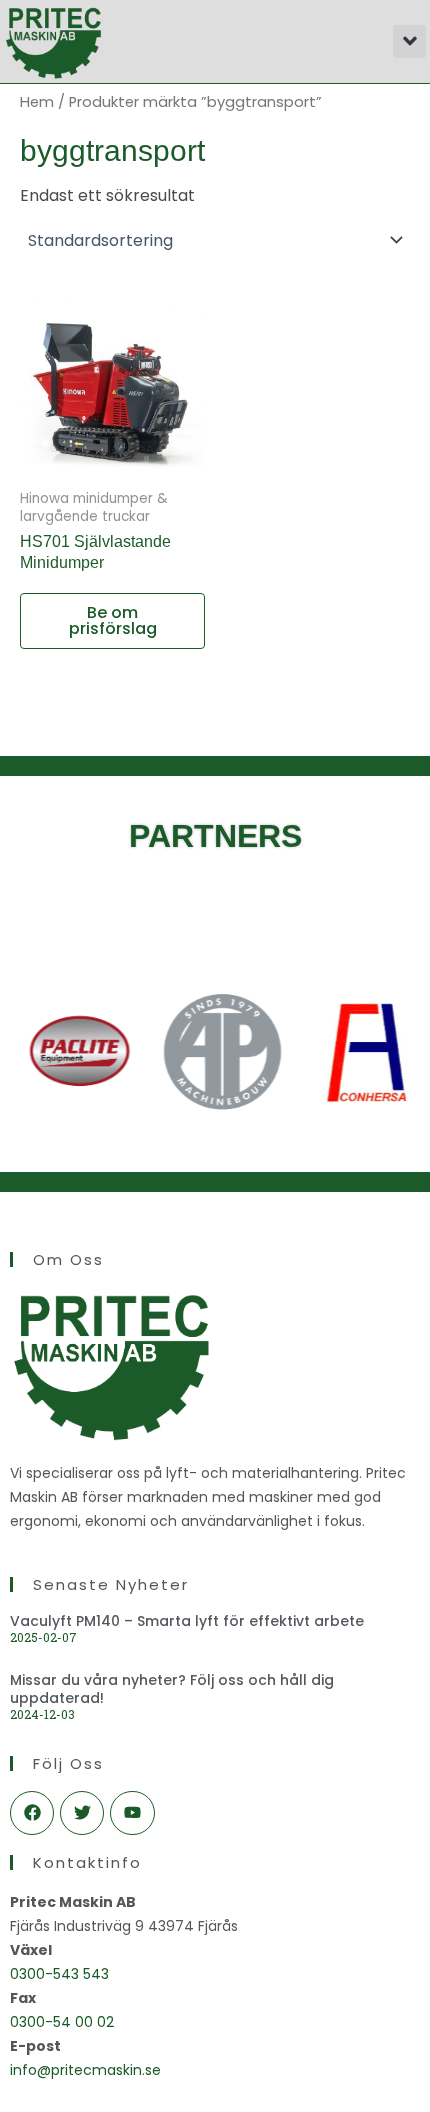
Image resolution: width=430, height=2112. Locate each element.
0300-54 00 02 (62, 2022)
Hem (37, 102)
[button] (409, 41)
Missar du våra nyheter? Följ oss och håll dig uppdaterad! (172, 1689)
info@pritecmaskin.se (85, 2070)
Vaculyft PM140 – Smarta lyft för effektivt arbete (187, 1621)
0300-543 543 (59, 1974)
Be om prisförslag (113, 620)
